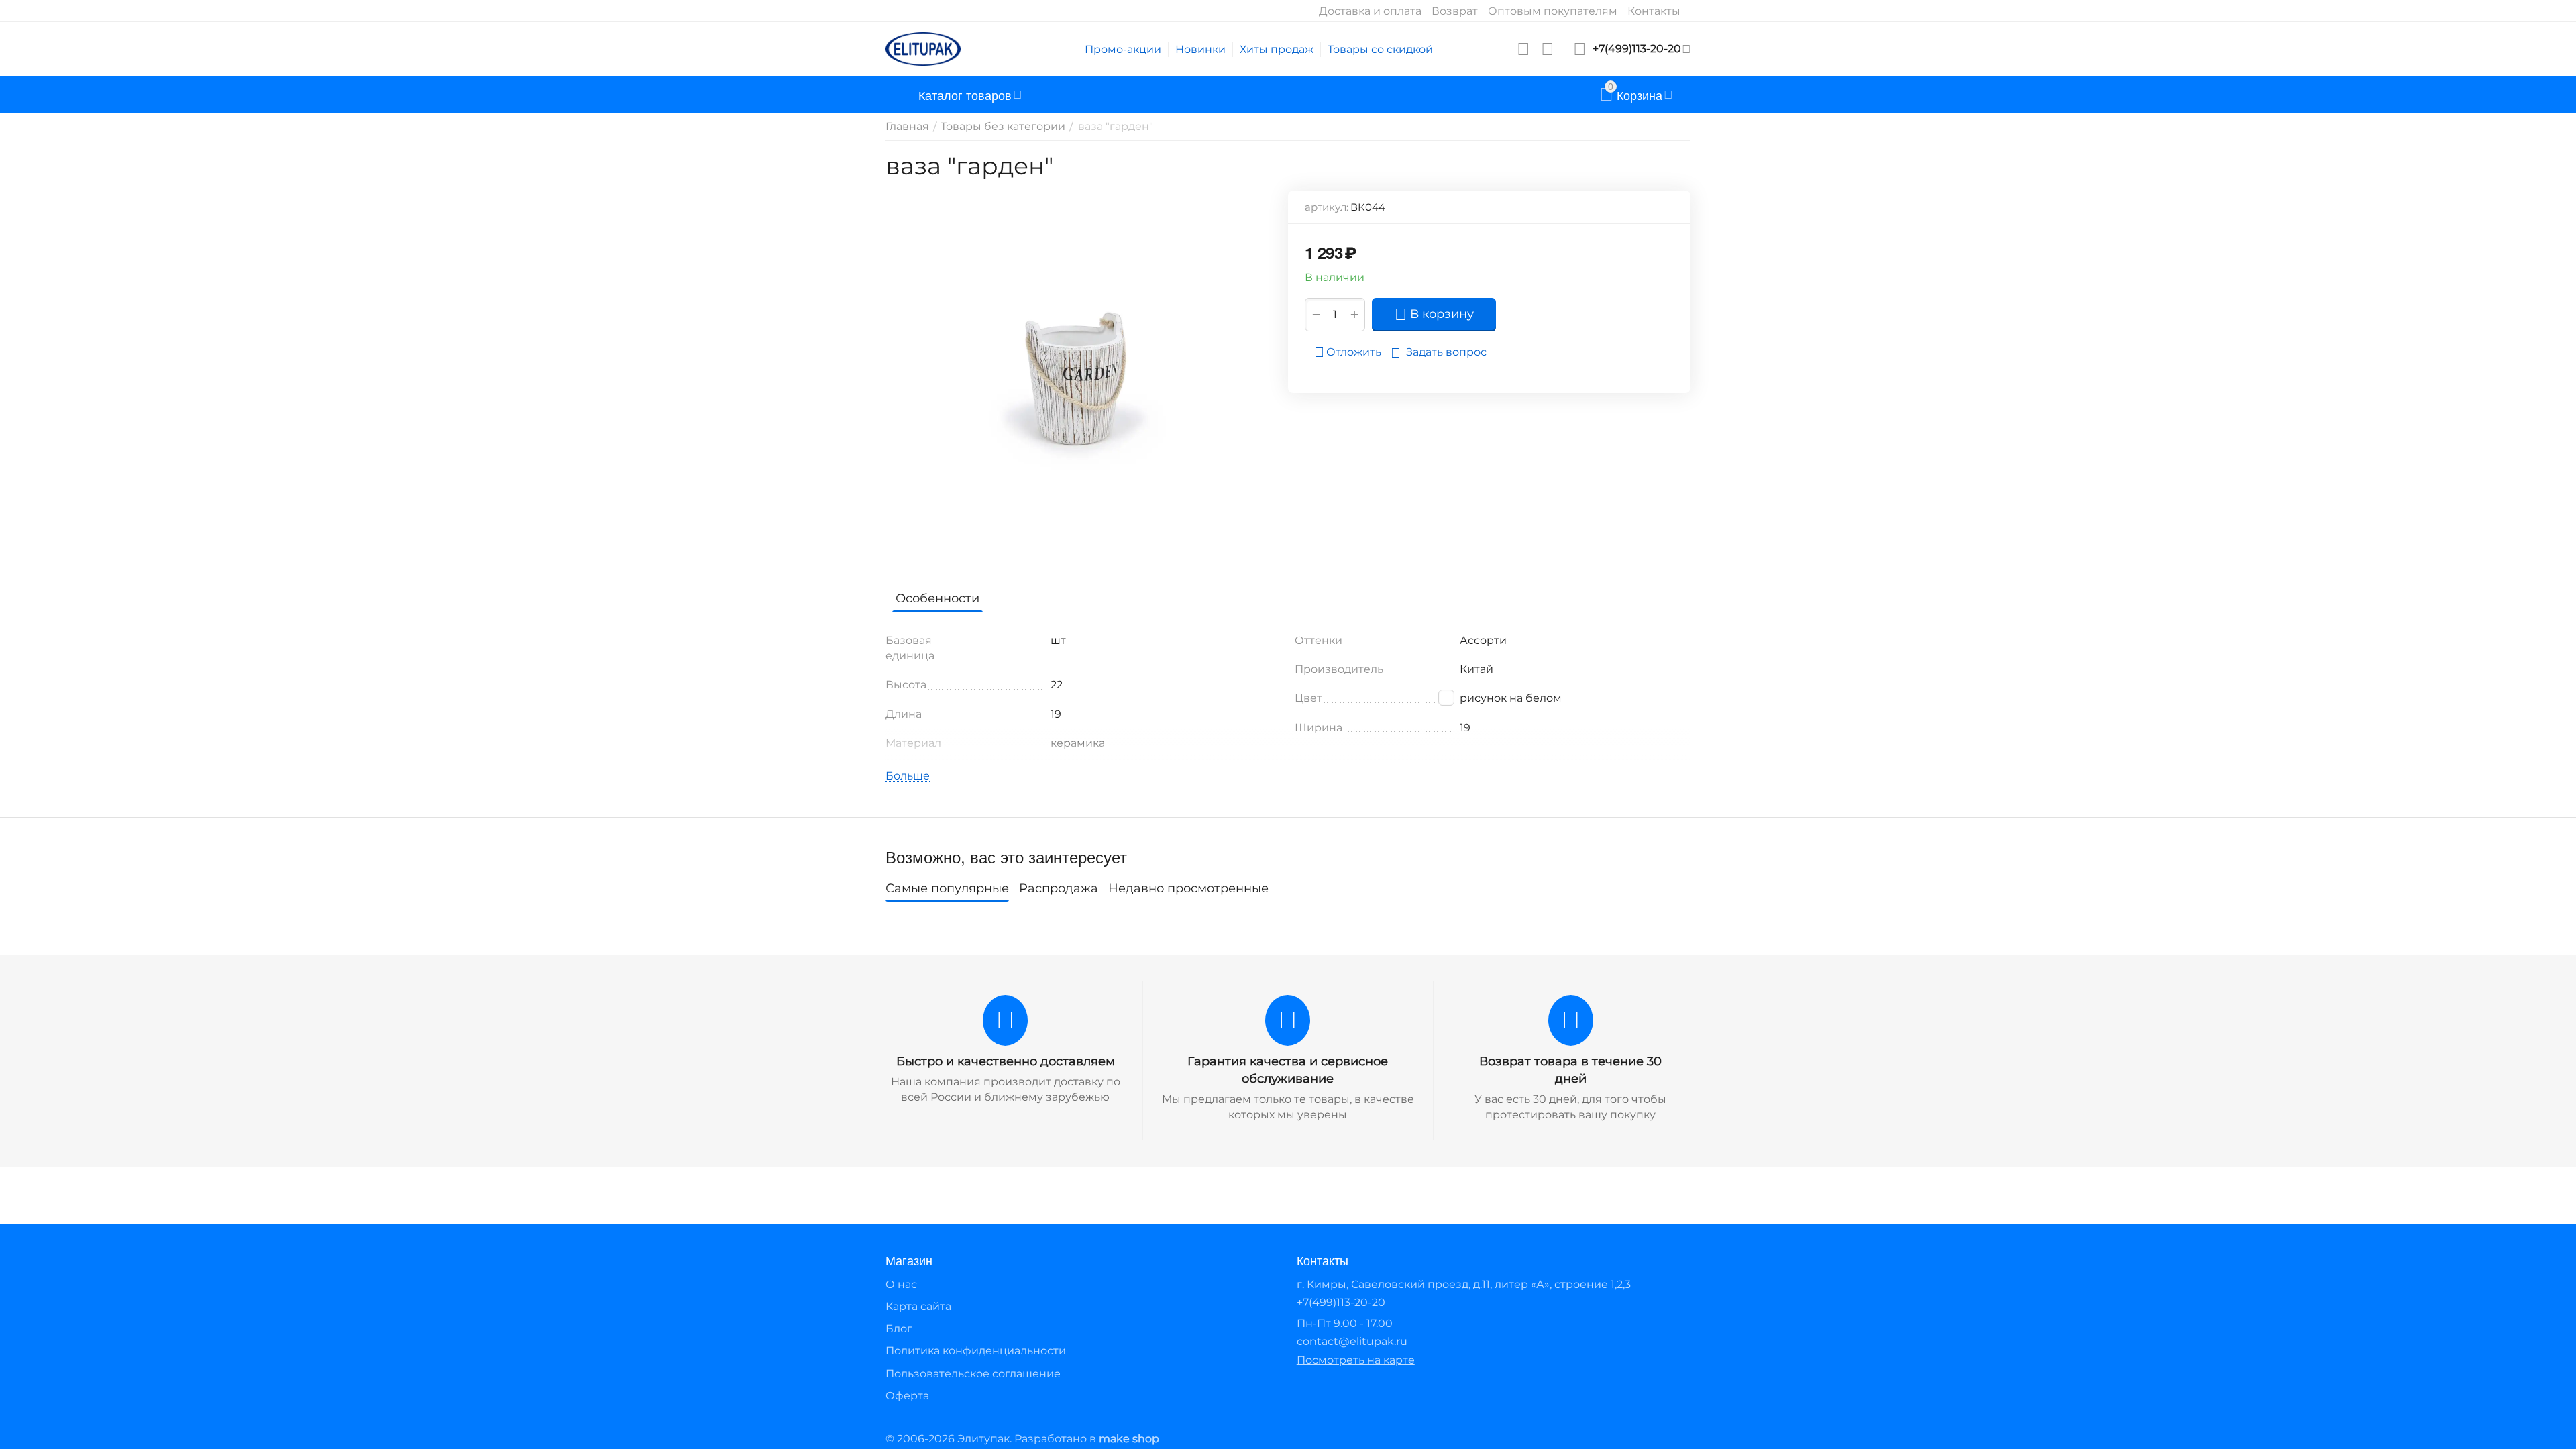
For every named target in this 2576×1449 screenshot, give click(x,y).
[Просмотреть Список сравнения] (1548, 49)
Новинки (1200, 49)
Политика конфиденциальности (976, 1351)
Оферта (907, 1396)
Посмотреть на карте (1356, 1360)
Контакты (1654, 11)
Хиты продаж (1277, 49)
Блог (899, 1329)
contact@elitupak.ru (1352, 1341)
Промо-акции (1123, 49)
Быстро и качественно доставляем (1006, 1061)
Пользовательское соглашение (973, 1374)
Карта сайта (918, 1306)
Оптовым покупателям (1553, 11)
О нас (901, 1284)
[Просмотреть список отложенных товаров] (1523, 49)
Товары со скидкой (1380, 49)
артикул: (1327, 207)
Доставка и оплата (1370, 11)
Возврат (1455, 11)
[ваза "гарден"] (1078, 381)
